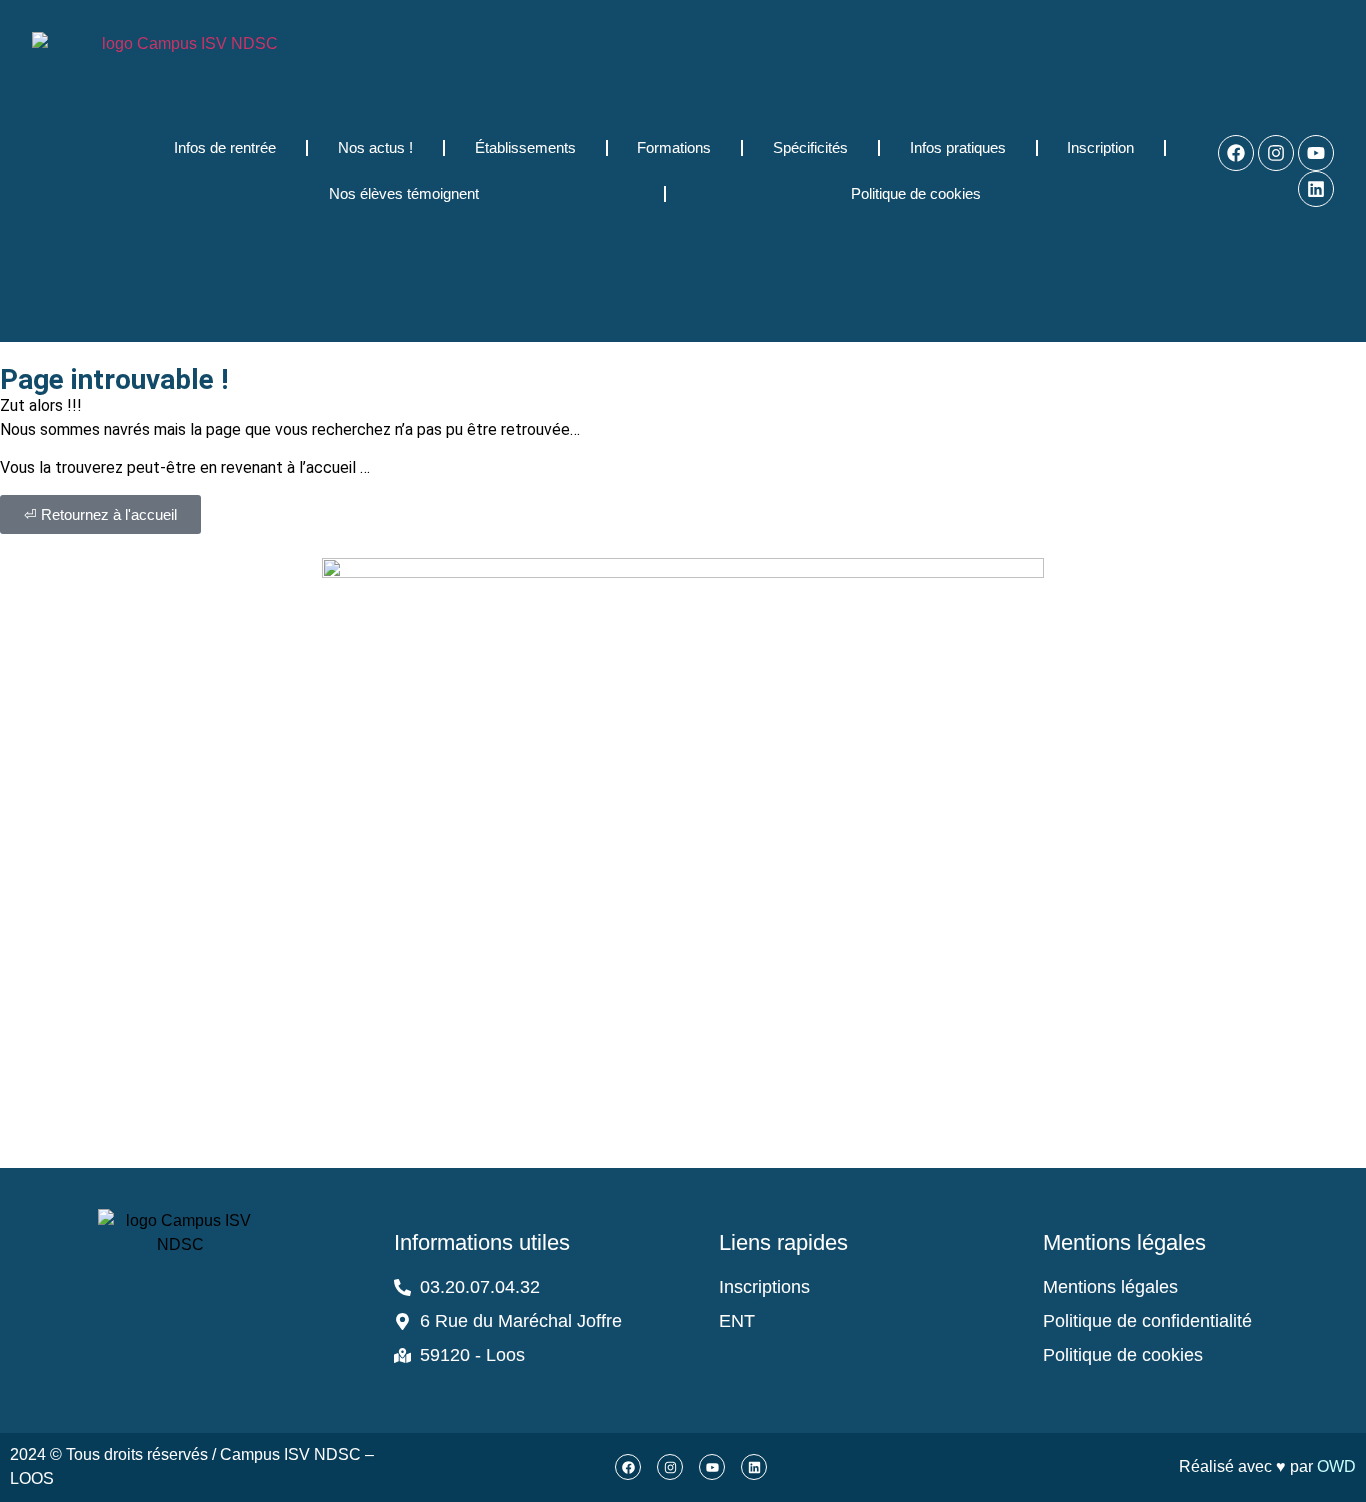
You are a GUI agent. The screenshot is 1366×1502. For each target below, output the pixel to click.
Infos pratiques (958, 147)
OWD (1336, 1466)
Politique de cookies (916, 193)
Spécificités (810, 147)
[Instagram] (1276, 153)
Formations (674, 147)
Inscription (1100, 147)
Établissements (525, 147)
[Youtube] (1316, 153)
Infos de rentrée (225, 147)
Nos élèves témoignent (404, 193)
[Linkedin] (1316, 189)
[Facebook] (1236, 153)
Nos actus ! (375, 147)
